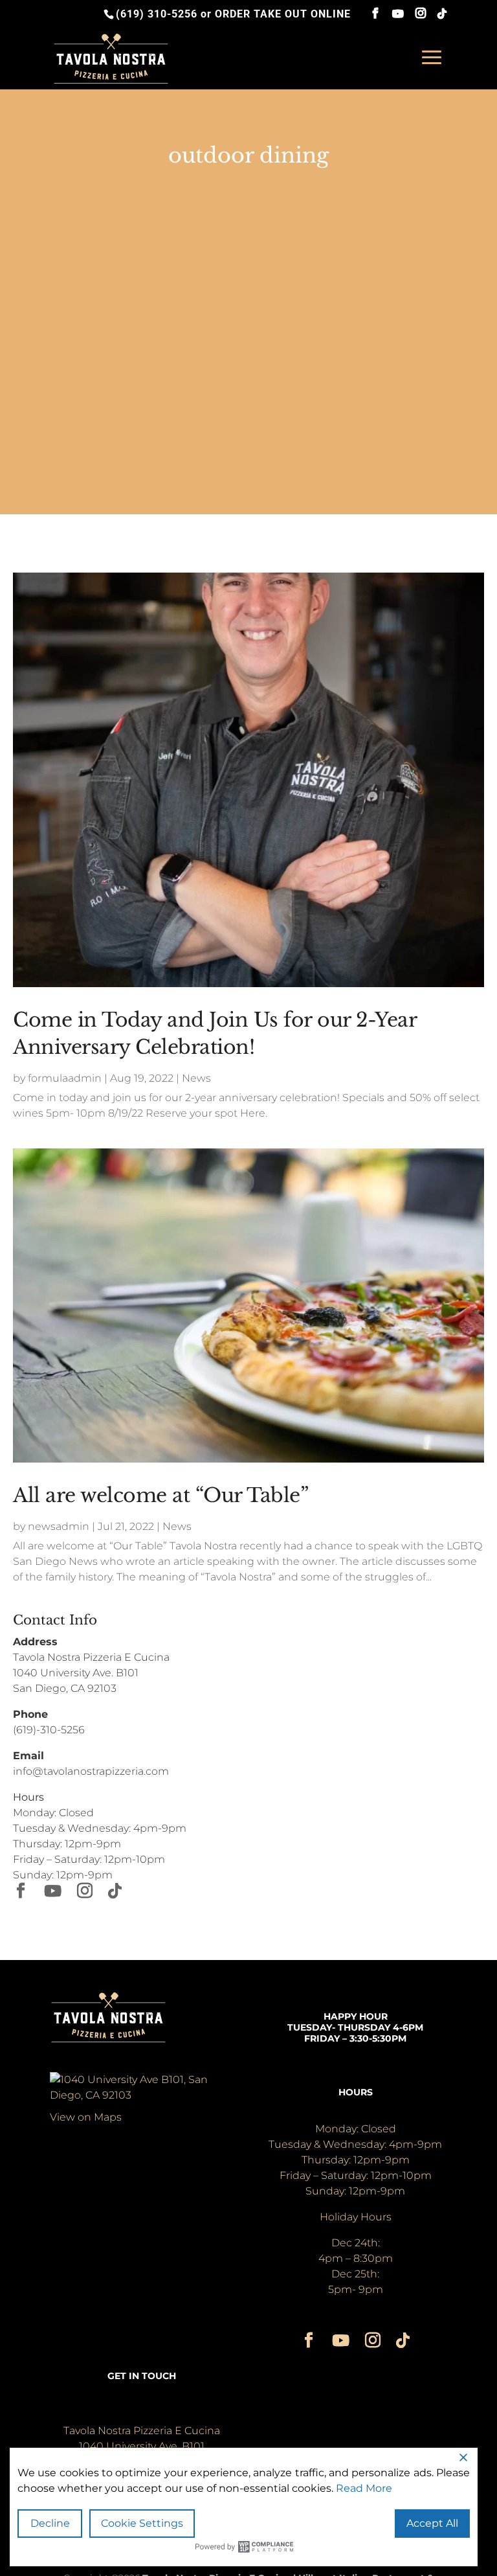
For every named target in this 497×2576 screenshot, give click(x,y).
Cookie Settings (142, 2523)
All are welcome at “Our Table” (160, 1495)
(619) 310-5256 (157, 14)
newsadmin (59, 1526)
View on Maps (86, 2117)
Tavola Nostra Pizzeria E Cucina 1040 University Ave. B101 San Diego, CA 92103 (91, 1673)
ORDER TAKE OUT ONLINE (283, 14)
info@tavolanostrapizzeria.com (91, 1771)
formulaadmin (65, 1078)
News (196, 1078)
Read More (364, 2488)
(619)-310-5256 (49, 1730)
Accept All (432, 2523)
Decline (50, 2523)
